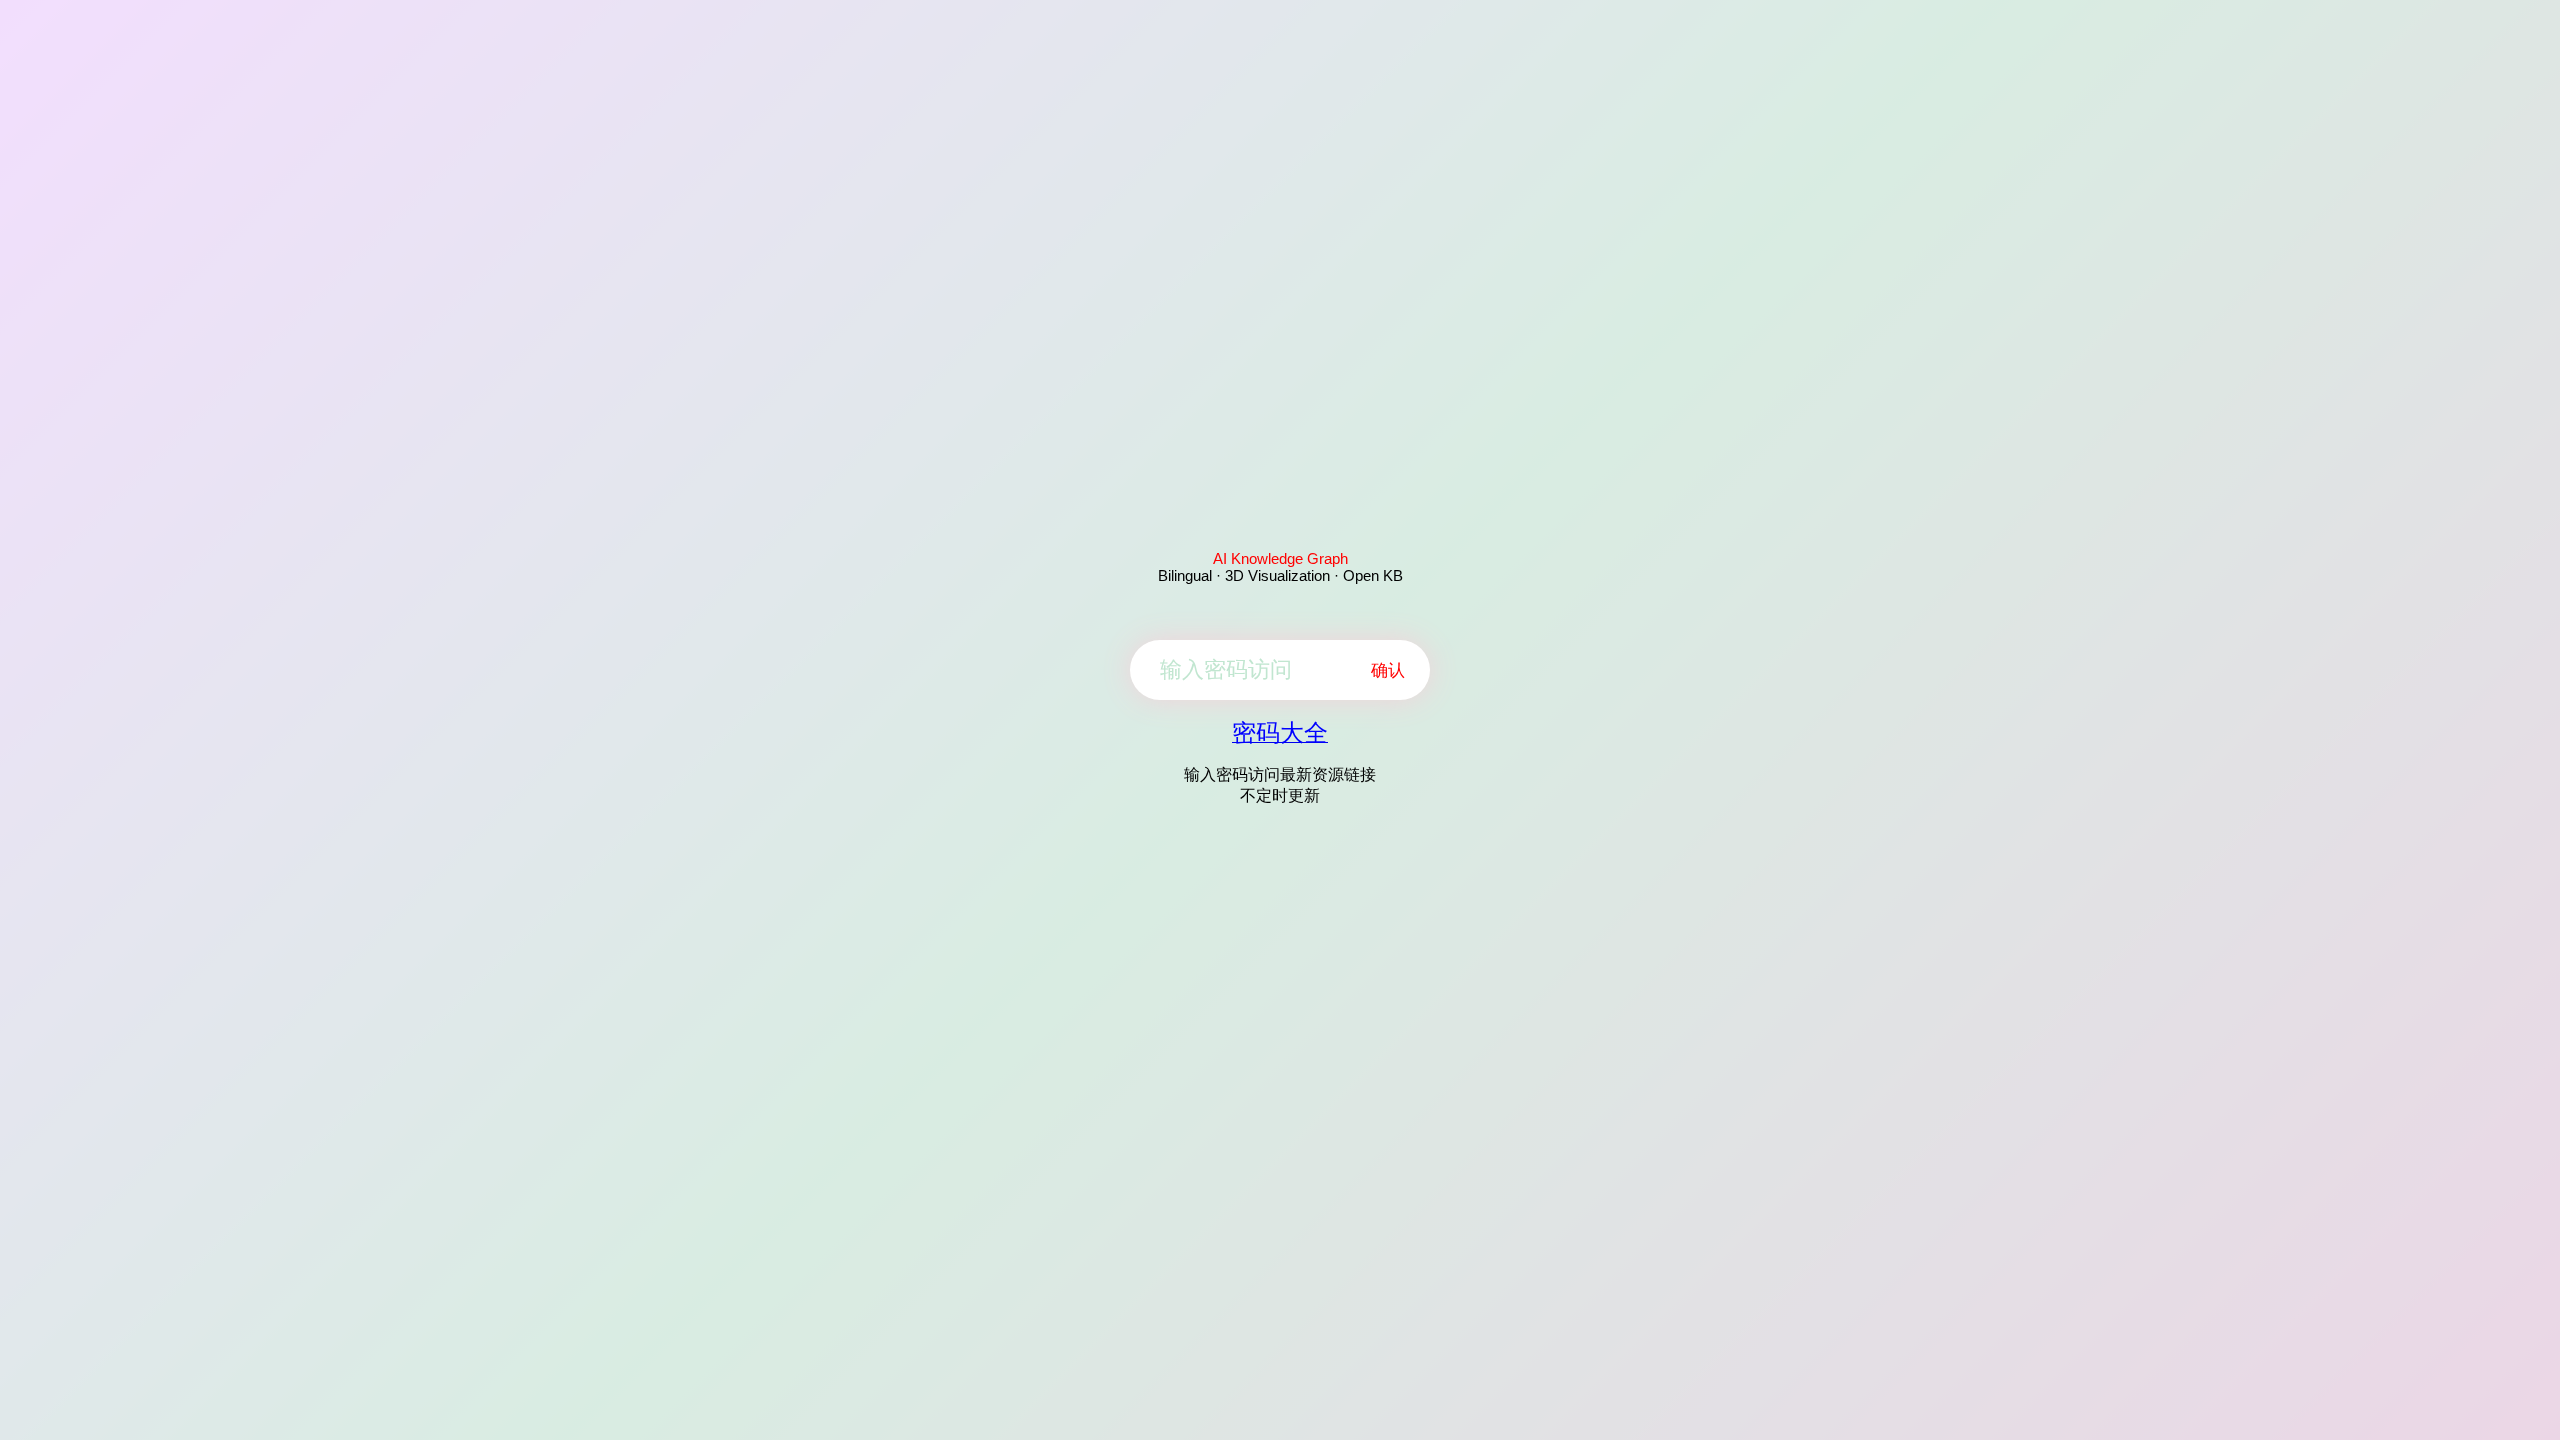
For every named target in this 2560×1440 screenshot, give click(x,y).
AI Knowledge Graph (1280, 558)
